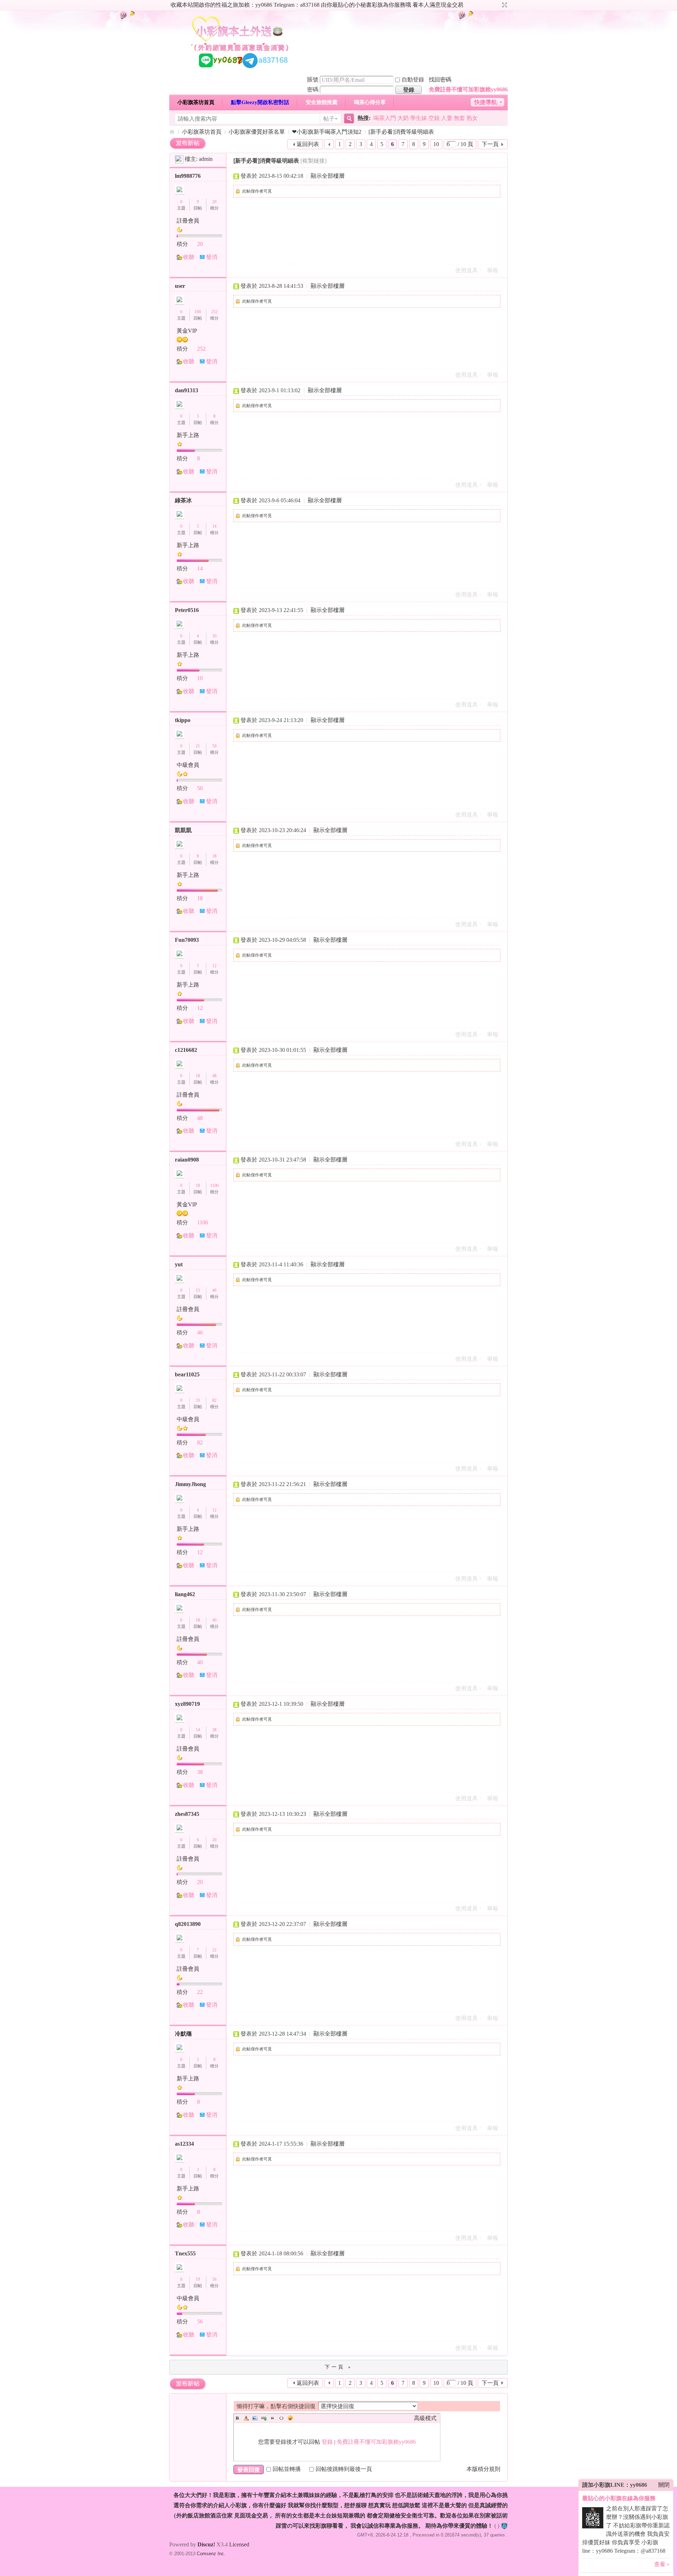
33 (198, 1400)
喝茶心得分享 (370, 102)
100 (198, 312)
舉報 (493, 270)
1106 (214, 1186)
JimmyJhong (190, 1484)
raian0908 (187, 1160)
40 (214, 1620)
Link (264, 2418)
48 (214, 1076)
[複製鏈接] (313, 161)
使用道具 (466, 270)
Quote (273, 2418)
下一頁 (490, 144)
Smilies (290, 2418)
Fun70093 (187, 940)
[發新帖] (188, 143)
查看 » (662, 2564)
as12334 (184, 2144)
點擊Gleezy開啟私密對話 (260, 102)
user (180, 286)
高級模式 (425, 2418)
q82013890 (188, 1924)
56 (214, 2279)
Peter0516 (187, 610)
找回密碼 (440, 80)
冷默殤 (183, 2034)
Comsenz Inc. (211, 2554)
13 (198, 1290)
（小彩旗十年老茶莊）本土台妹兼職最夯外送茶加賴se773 (172, 132)
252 (214, 312)
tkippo (183, 720)
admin (206, 159)
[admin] (179, 159)
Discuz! (206, 2544)
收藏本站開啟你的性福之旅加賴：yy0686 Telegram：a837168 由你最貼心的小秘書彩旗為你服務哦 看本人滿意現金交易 (317, 5)
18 (214, 856)
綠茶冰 (183, 500)
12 (214, 966)
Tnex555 (185, 2253)
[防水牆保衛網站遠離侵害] (504, 2526)
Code (281, 2418)
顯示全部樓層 (328, 176)
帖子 (329, 119)
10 (436, 144)
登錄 (327, 2442)
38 (214, 1730)
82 (214, 1400)
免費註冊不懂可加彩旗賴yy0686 (468, 89)
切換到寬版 (504, 5)
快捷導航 (486, 102)
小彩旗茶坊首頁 (196, 102)
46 (214, 1290)
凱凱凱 (183, 830)
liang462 (185, 1594)
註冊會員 (188, 221)
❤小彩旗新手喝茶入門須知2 (327, 132)
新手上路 (188, 435)
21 (198, 746)
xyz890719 (187, 1704)
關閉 (664, 2485)
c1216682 (186, 1050)
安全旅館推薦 (322, 102)
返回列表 (308, 144)
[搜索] (348, 119)
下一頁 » (338, 2367)
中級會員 (188, 765)
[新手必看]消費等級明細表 (401, 132)
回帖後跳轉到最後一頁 (344, 2469)
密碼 (313, 89)
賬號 (313, 80)
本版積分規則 (483, 2469)
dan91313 (187, 390)
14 (214, 526)
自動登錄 (413, 80)
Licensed (239, 2544)
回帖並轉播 (287, 2469)
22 (214, 1950)
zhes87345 (187, 1814)
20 (214, 202)
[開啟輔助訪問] (498, 5)
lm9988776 (188, 176)
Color (246, 2418)
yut (179, 1264)
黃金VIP (187, 331)
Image (255, 2418)
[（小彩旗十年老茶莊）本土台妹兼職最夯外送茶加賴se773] (240, 70)
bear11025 (187, 1374)
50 (214, 746)
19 (198, 2279)
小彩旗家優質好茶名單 (257, 132)
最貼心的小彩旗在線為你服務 (619, 2498)
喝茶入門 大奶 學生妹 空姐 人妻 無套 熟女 (426, 118)
